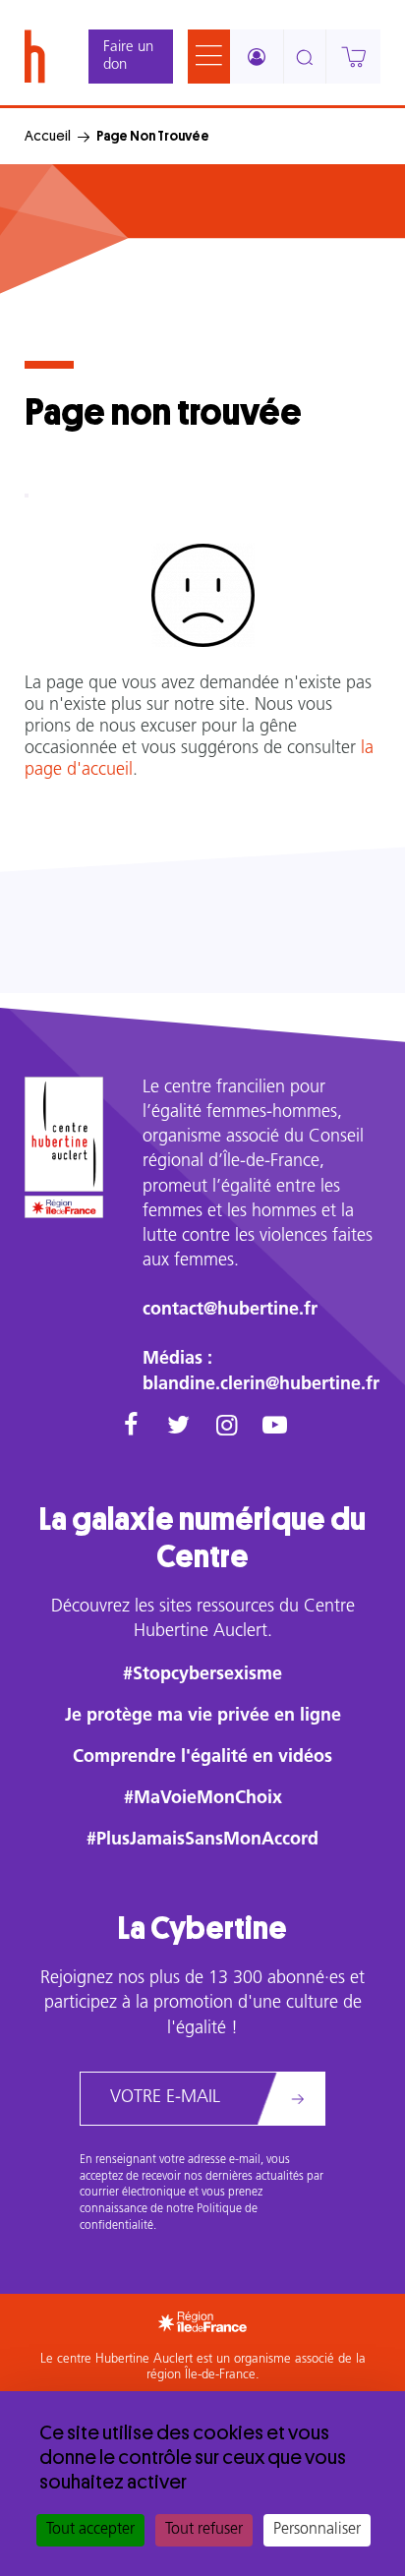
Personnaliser (317, 2530)
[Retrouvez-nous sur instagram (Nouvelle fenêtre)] (227, 1428)
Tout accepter (90, 2530)
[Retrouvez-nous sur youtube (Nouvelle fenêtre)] (275, 1428)
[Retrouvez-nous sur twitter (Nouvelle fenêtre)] (178, 1428)
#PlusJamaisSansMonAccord (202, 1841)
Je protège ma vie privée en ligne (203, 1717)
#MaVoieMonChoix (203, 1799)
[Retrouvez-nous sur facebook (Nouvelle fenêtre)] (130, 1428)
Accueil (48, 136)
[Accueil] (35, 57)
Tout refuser (204, 2530)
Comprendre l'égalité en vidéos (202, 1758)
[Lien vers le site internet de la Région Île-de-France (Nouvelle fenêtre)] (64, 1207)
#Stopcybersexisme (202, 1675)
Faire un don (128, 57)
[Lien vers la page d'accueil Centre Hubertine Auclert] (64, 1134)
